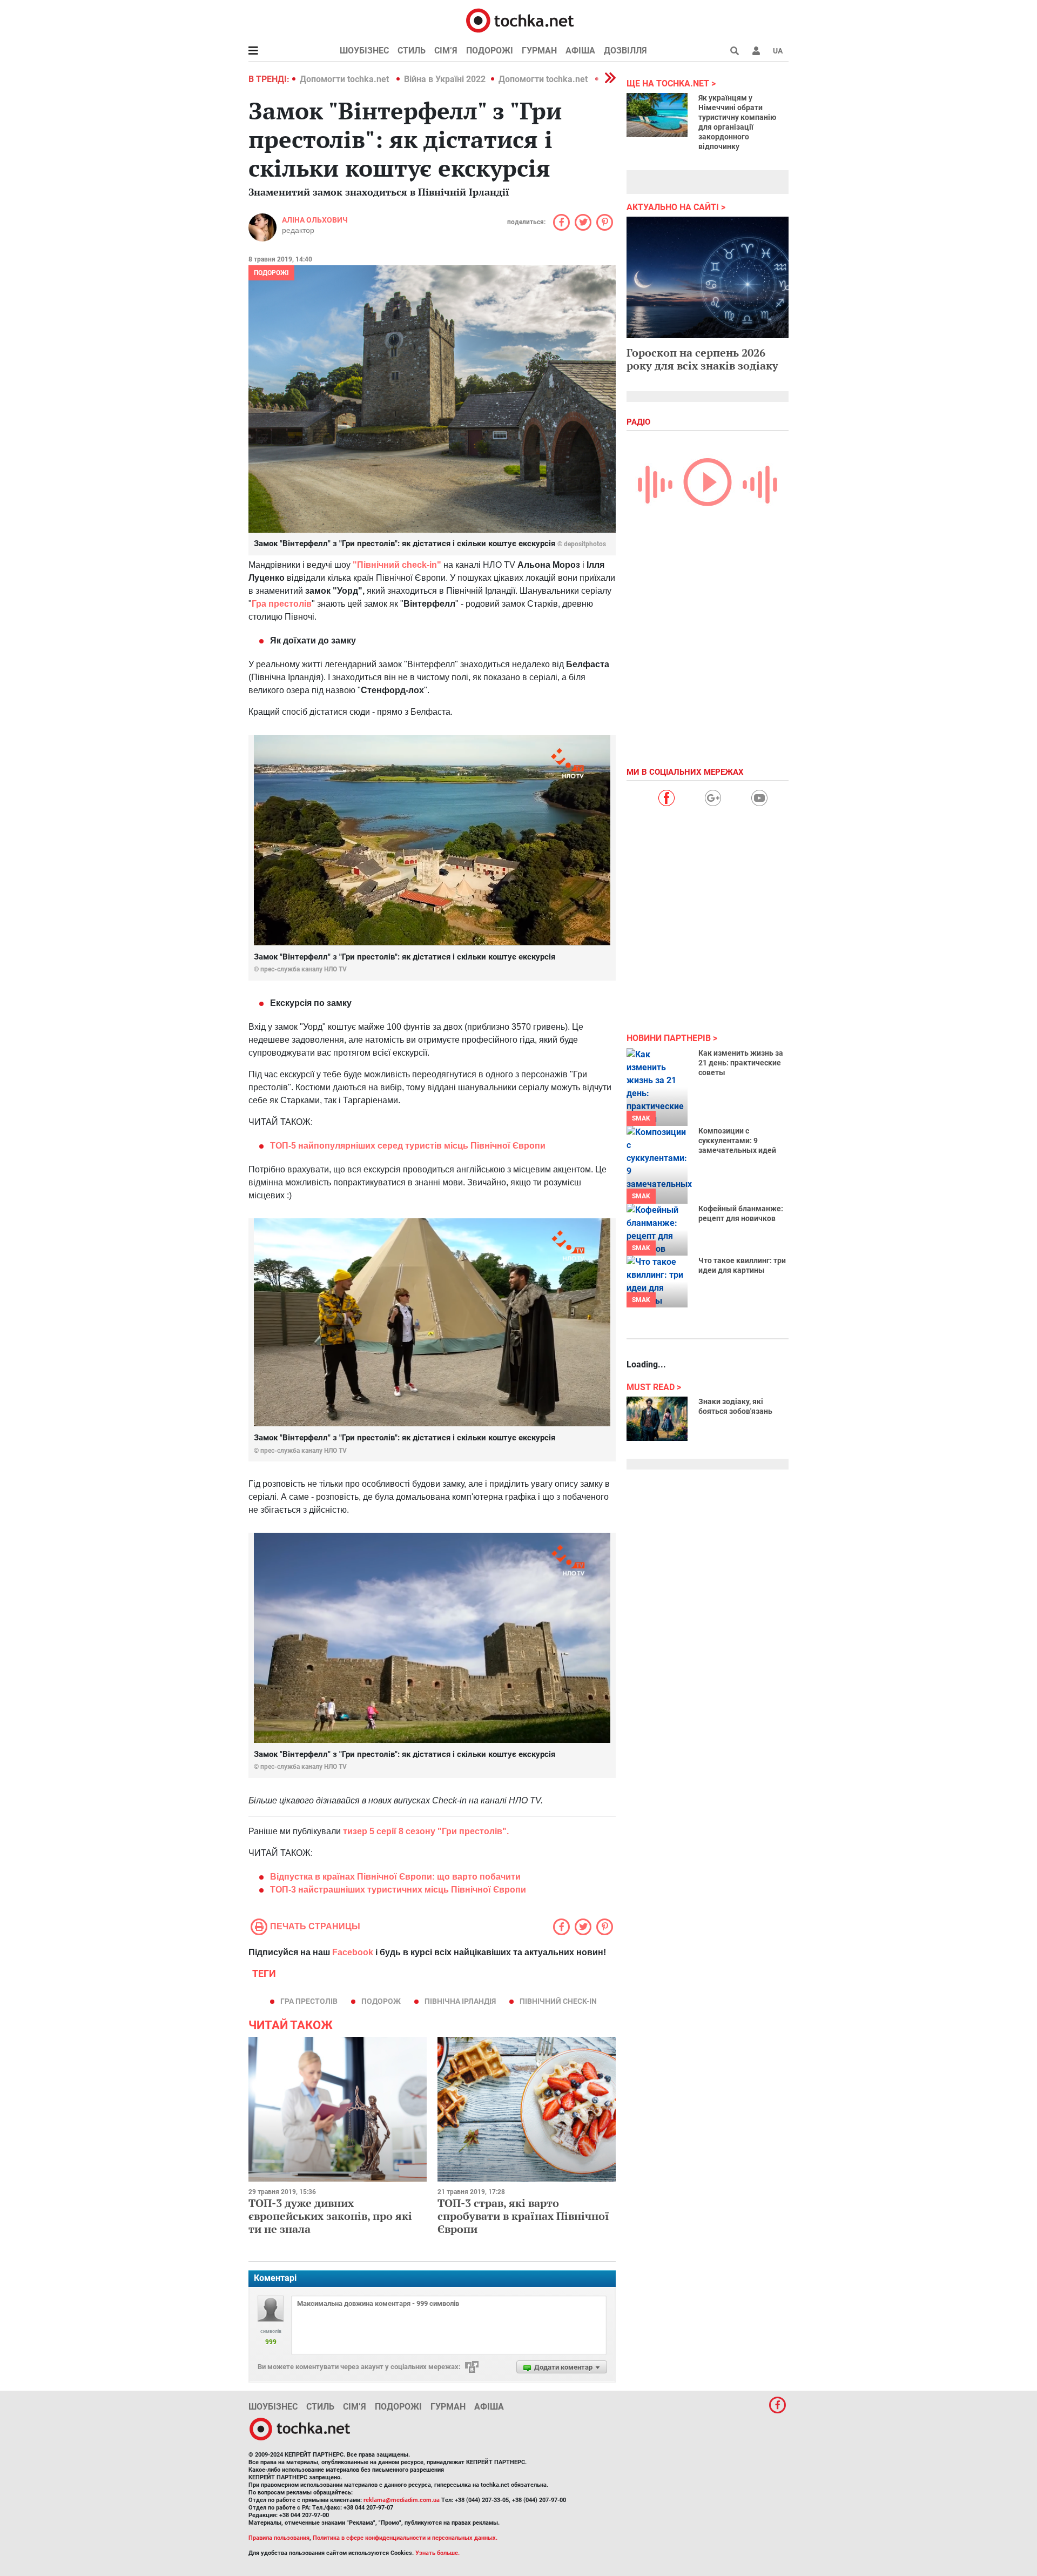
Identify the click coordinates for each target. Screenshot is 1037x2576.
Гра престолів (282, 604)
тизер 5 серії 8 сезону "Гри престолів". (426, 1831)
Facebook (353, 1952)
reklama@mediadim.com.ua (402, 2500)
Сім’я (446, 51)
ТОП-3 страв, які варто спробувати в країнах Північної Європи (523, 2216)
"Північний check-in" (397, 565)
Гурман (539, 51)
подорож (381, 2001)
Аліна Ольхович (315, 220)
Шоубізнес (364, 51)
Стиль (412, 51)
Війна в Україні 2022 (445, 79)
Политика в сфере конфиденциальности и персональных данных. (405, 2538)
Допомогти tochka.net (345, 79)
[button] (756, 51)
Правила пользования (279, 2538)
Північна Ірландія (460, 2001)
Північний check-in (558, 2001)
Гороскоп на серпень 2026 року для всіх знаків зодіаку (702, 359)
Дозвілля (625, 51)
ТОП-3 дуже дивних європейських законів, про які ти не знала (330, 2216)
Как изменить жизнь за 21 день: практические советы (741, 1063)
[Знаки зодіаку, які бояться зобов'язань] (657, 1419)
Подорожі (490, 51)
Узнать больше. (437, 2553)
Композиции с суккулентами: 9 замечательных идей (737, 1141)
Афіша (580, 51)
